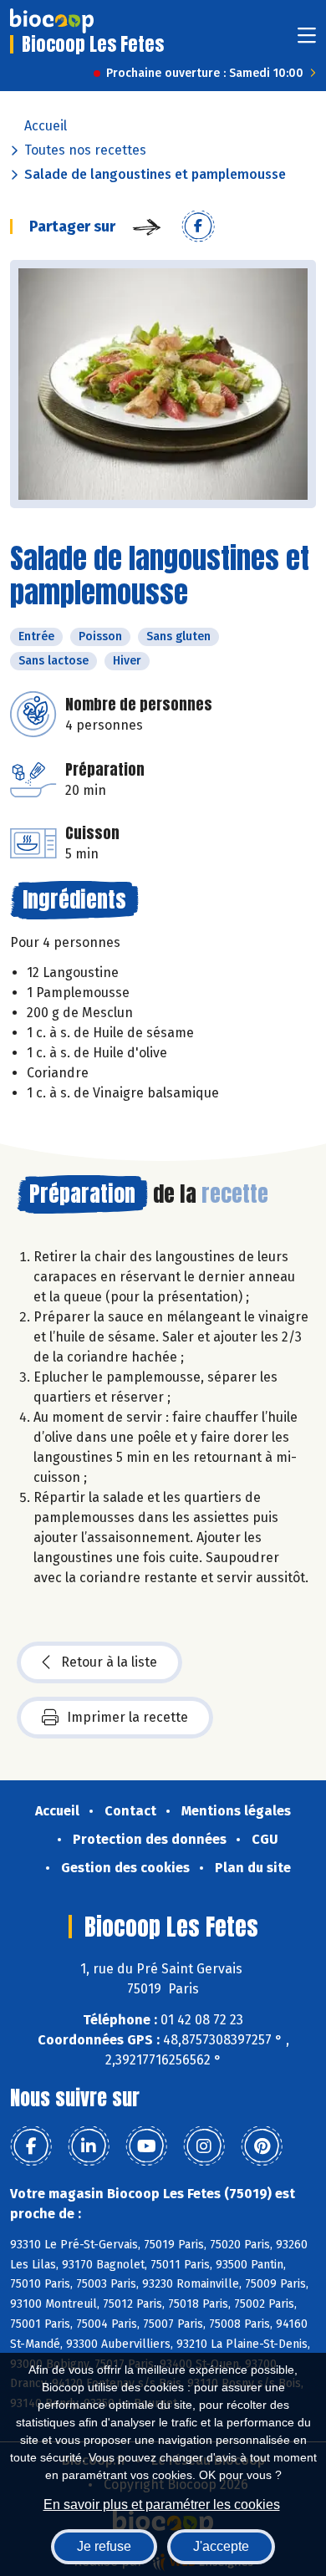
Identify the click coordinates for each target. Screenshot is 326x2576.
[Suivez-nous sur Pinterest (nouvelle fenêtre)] (262, 2146)
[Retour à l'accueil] (52, 21)
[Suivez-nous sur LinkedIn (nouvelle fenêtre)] (89, 2146)
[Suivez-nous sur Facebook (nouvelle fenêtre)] (31, 2146)
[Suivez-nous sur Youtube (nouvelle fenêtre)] (146, 2146)
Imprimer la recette (127, 1717)
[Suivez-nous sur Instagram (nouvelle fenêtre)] (204, 2146)
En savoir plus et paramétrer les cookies (162, 2505)
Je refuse (104, 2546)
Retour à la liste (109, 1662)
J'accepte (221, 2546)
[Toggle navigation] (307, 41)
